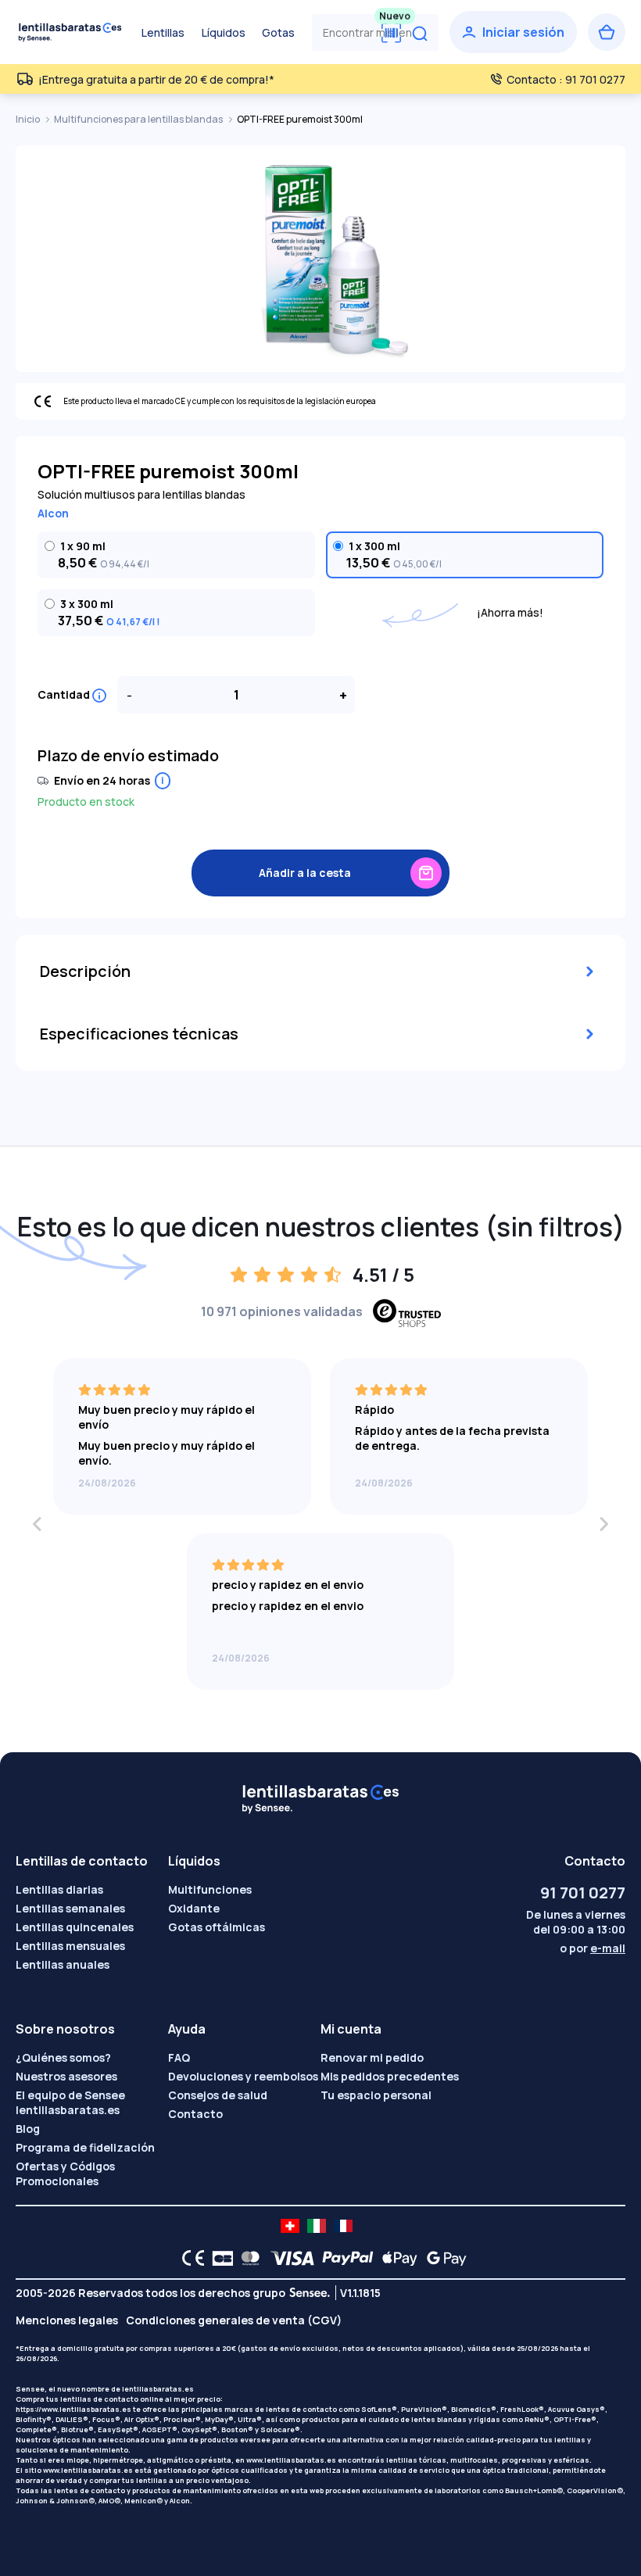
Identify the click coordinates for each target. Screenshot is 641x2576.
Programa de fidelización (85, 2147)
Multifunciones (210, 1889)
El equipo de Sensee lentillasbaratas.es (70, 2102)
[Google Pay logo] (442, 2258)
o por (593, 1948)
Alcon (53, 513)
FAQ (179, 2057)
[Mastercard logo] (247, 2258)
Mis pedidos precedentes (390, 2076)
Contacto (195, 2114)
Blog (28, 2129)
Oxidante (194, 1908)
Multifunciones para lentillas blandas (139, 119)
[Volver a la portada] (70, 32)
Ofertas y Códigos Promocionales (65, 2173)
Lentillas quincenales (75, 1927)
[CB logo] (218, 2258)
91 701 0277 (583, 1893)
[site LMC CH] (290, 2226)
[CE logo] (189, 2258)
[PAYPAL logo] (344, 2258)
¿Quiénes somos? (63, 2057)
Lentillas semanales (70, 1908)
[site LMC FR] (343, 2226)
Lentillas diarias (59, 1889)
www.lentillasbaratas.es (291, 2460)
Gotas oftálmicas (217, 1927)
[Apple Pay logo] (396, 2258)
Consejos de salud (218, 2095)
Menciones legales (67, 2320)
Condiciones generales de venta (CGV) (234, 2320)
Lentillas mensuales (70, 1946)
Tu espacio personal (376, 2095)
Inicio (29, 119)
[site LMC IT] (317, 2226)
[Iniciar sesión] (513, 32)
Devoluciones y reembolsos (243, 2076)
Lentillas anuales (63, 1964)
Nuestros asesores (66, 2076)
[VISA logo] (288, 2258)
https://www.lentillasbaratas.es (73, 2409)
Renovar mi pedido (372, 2057)
